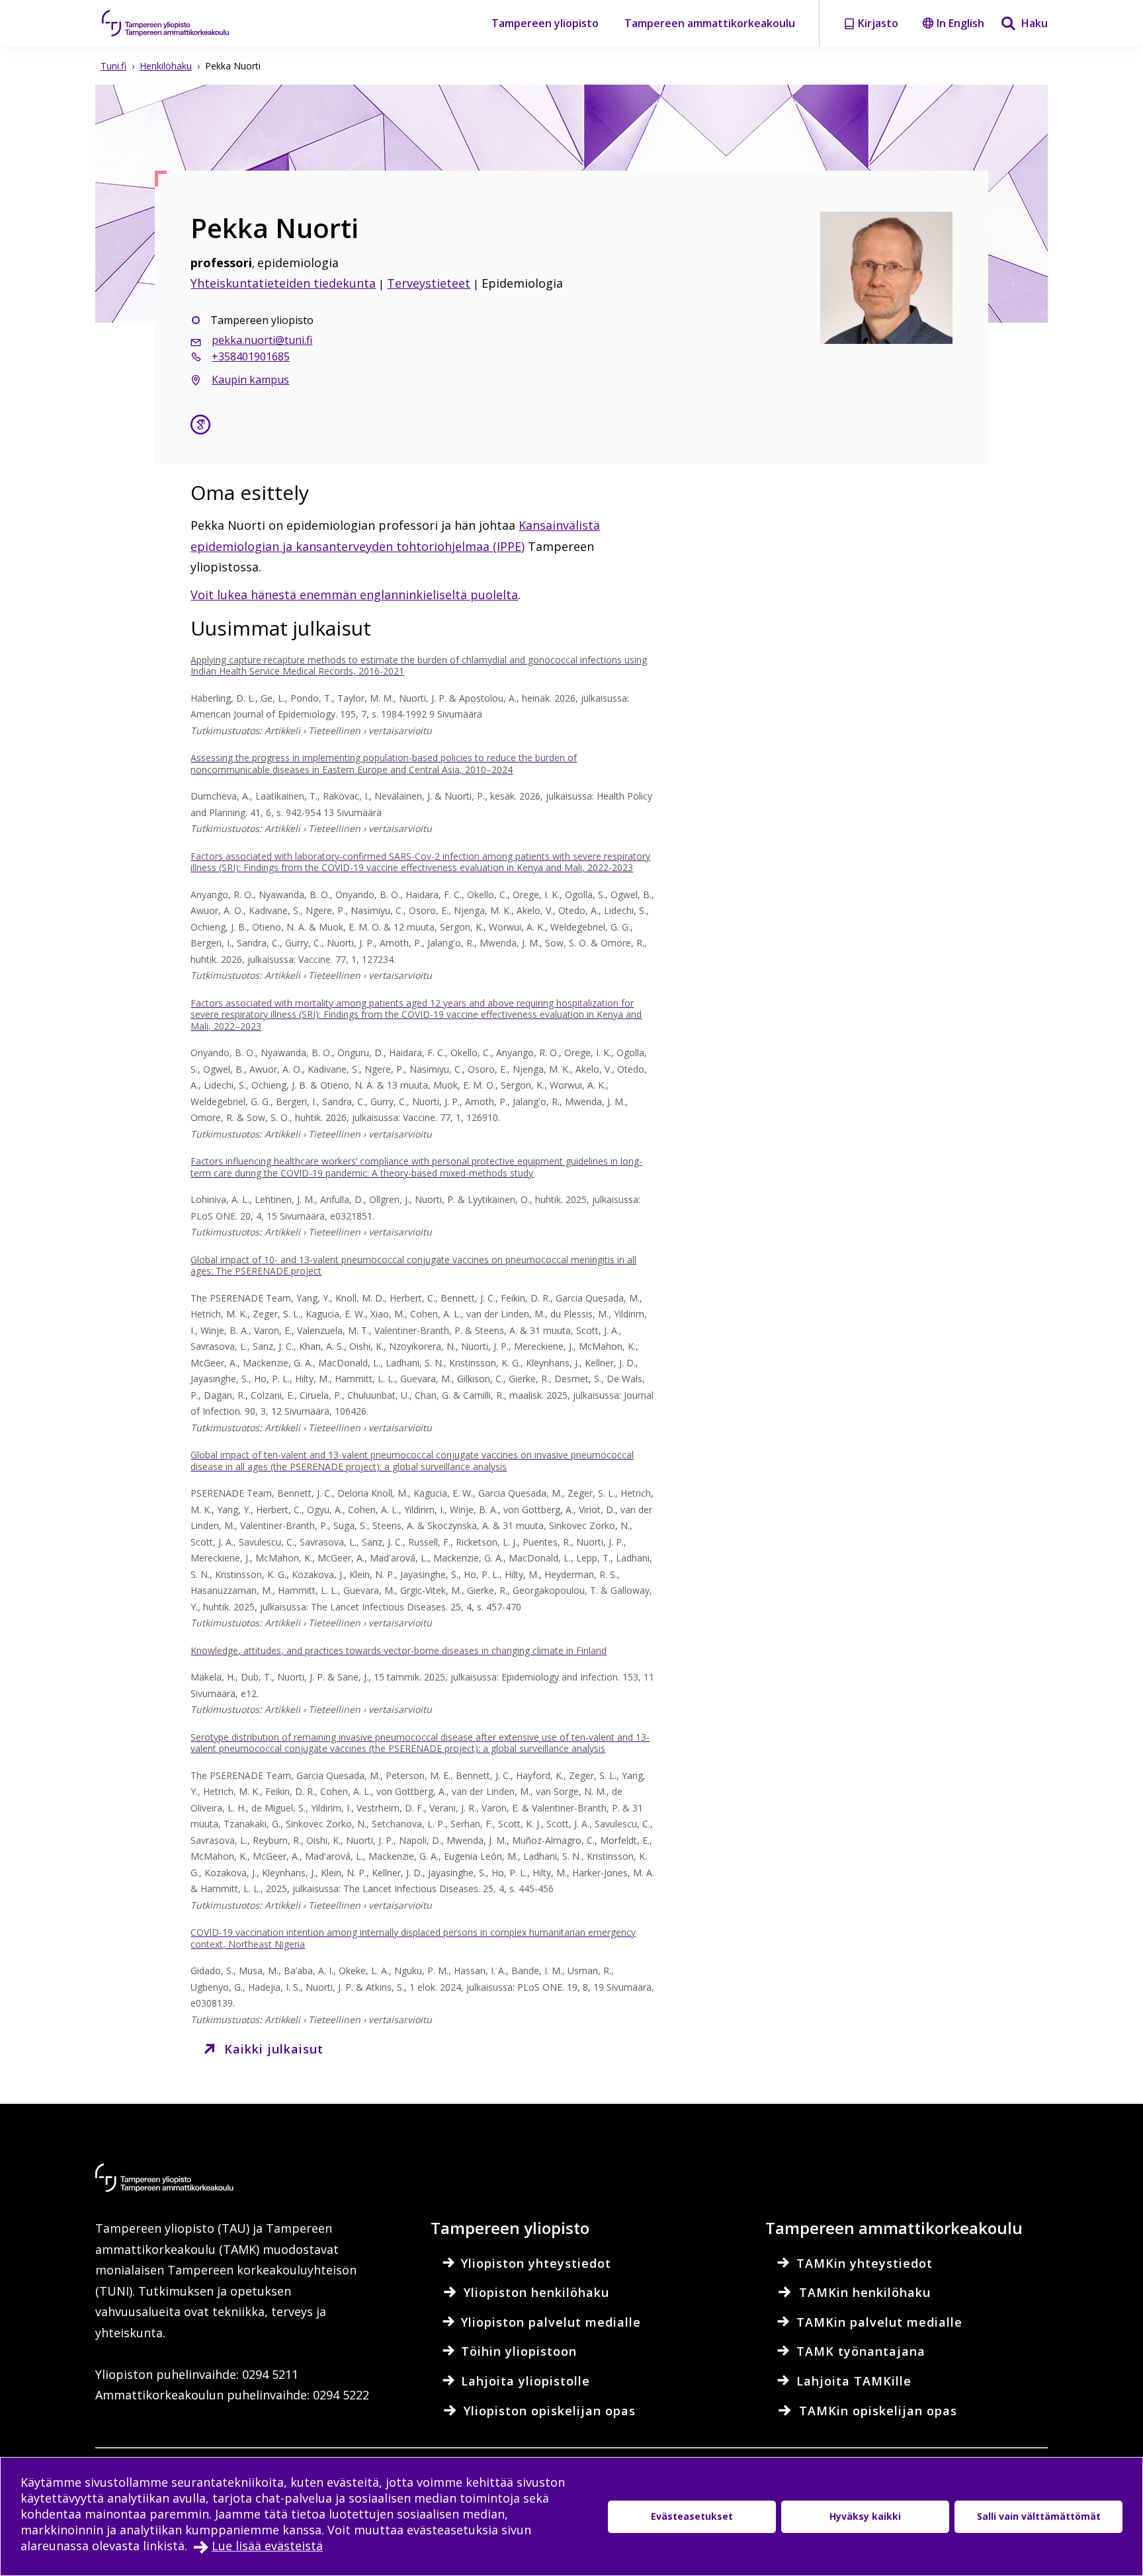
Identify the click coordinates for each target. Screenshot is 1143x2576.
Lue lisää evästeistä (267, 2546)
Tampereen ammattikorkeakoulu (710, 23)
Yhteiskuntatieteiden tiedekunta (283, 283)
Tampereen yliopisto (545, 23)
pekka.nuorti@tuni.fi (262, 340)
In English (960, 23)
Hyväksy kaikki (865, 2516)
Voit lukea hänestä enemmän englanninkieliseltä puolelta (354, 595)
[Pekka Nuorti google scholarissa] (200, 426)
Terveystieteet (429, 283)
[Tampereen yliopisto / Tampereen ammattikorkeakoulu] (178, 23)
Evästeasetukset (692, 2516)
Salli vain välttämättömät (1039, 2516)
